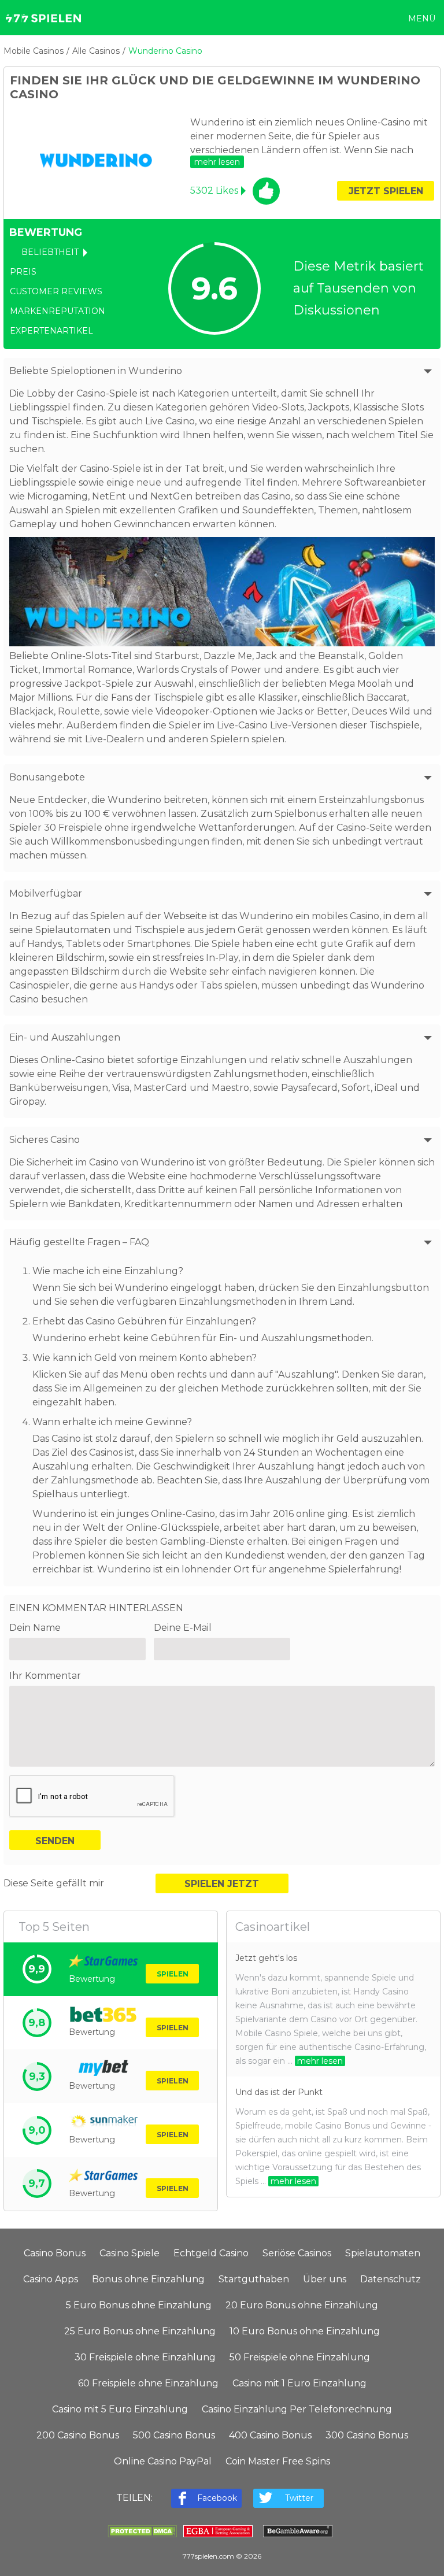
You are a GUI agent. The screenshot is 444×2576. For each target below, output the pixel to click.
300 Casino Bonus (367, 2435)
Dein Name (35, 1628)
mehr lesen (320, 2061)
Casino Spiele (129, 2253)
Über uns (325, 2279)
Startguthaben (254, 2279)
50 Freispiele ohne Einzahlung (300, 2357)
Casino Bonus (55, 2253)
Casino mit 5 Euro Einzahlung (120, 2409)
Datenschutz (391, 2279)
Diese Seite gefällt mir (54, 1883)
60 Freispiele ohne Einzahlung (148, 2383)
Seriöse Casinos (297, 2253)
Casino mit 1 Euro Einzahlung (299, 2383)
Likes (214, 190)
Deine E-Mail (183, 1628)
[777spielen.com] (43, 18)
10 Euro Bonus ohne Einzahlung (305, 2331)
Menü (422, 18)
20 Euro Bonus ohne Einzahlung (302, 2305)
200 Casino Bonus (78, 2435)
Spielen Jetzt (222, 1884)
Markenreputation (58, 311)
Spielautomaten (383, 2253)
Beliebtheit (50, 252)
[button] (217, 162)
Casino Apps (51, 2279)
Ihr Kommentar (45, 1676)
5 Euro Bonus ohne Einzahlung (139, 2305)
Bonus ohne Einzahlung (148, 2279)
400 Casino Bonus (270, 2435)
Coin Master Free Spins (278, 2461)
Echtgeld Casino (211, 2253)
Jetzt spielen (386, 191)
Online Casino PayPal (163, 2461)
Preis (23, 272)
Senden (55, 1841)
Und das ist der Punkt (279, 2092)
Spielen (173, 1974)
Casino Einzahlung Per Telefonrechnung (297, 2409)
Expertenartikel (51, 331)
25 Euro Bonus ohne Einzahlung (140, 2331)
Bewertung (92, 1979)
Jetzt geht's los (266, 1958)
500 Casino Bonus (174, 2435)
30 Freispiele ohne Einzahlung (145, 2357)
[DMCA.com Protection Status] (142, 2534)
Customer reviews (56, 291)
